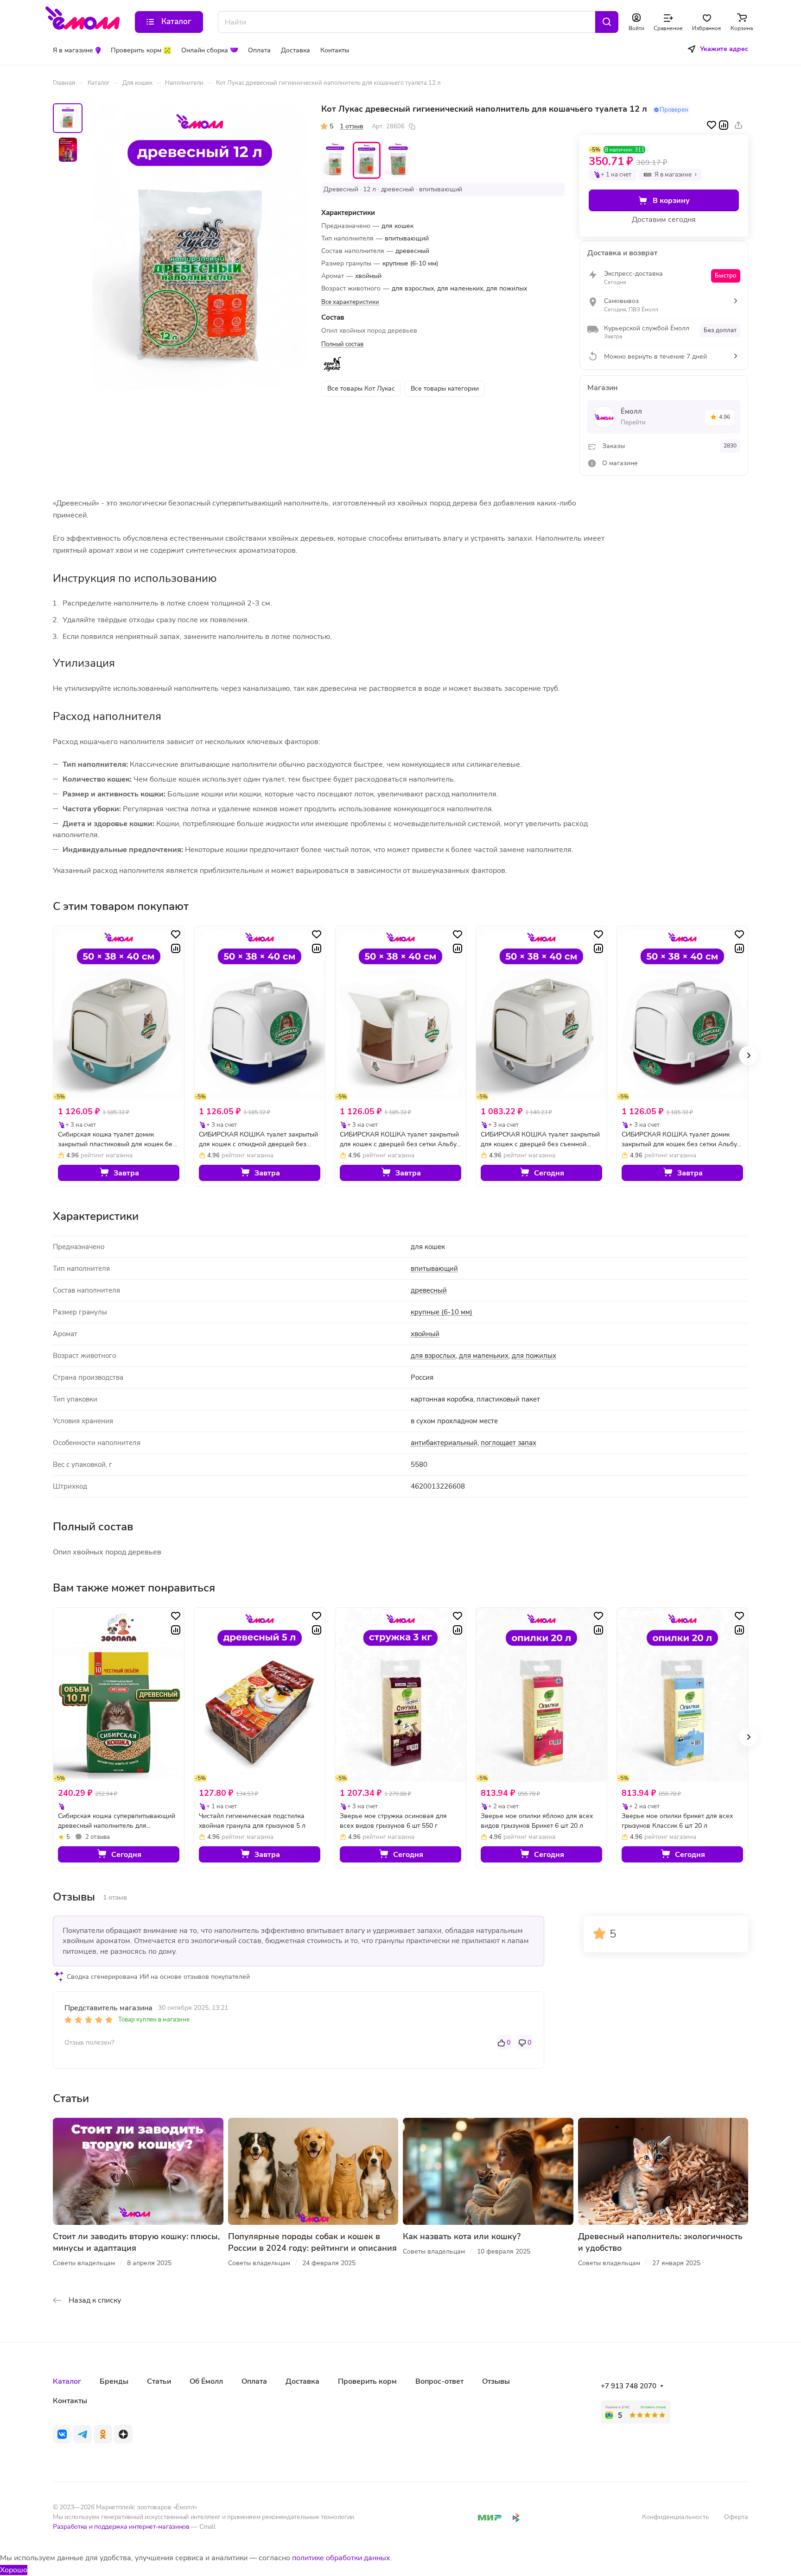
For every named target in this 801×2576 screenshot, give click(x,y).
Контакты (70, 2401)
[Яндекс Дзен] (123, 2434)
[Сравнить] (724, 125)
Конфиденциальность (676, 2517)
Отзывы (496, 2381)
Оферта (736, 2517)
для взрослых (433, 1356)
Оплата (254, 2381)
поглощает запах (509, 1443)
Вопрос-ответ (439, 2381)
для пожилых (534, 1356)
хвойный (425, 1334)
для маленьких (484, 1356)
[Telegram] (83, 2434)
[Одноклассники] (103, 2434)
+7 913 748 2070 (629, 2386)
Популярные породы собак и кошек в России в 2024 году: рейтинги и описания (312, 2242)
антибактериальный (444, 1443)
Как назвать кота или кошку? (462, 2236)
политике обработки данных (341, 2558)
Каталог (67, 2381)
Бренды (114, 2381)
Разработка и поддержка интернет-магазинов (121, 2527)
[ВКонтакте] (62, 2434)
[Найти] (607, 22)
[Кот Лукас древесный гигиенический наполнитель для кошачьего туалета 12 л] (200, 247)
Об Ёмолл (206, 2381)
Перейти (633, 423)
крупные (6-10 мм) (442, 1312)
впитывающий (434, 1269)
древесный (429, 1290)
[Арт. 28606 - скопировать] (412, 126)
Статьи (159, 2381)
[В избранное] (712, 125)
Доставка (302, 2381)
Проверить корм (367, 2381)
